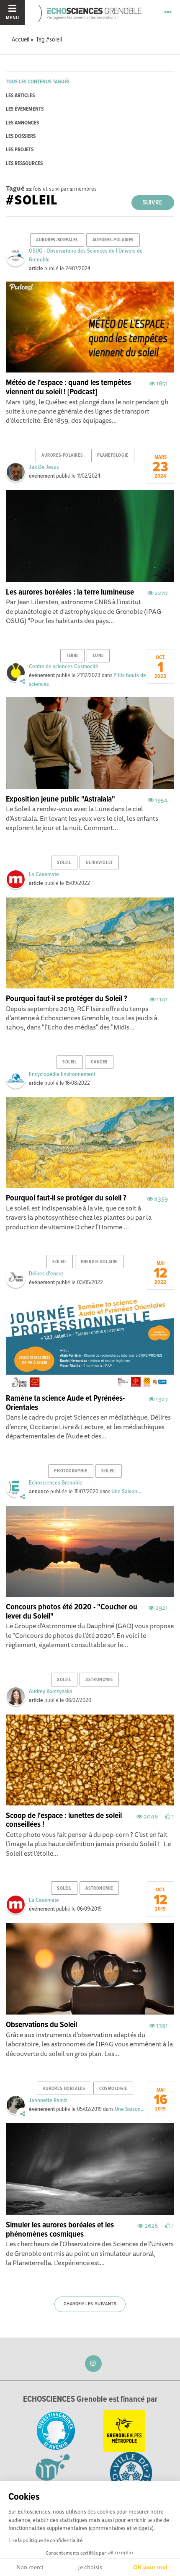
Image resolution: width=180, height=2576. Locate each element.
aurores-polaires (113, 240)
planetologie (113, 455)
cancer (99, 1062)
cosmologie (113, 2089)
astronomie (99, 1680)
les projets (20, 150)
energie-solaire (99, 1262)
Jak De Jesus (44, 467)
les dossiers (21, 136)
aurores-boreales (57, 240)
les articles (20, 96)
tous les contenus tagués (38, 82)
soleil (64, 863)
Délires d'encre (46, 1274)
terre (72, 656)
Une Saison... (126, 1492)
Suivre (153, 203)
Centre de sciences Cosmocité (64, 667)
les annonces (22, 123)
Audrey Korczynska (51, 1691)
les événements (25, 109)
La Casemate (44, 874)
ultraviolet (99, 863)
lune (98, 656)
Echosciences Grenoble (56, 1483)
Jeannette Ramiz (48, 2100)
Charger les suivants (90, 2304)
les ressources (24, 164)
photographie (71, 1471)
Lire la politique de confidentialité (45, 2540)
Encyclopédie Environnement (62, 1074)
